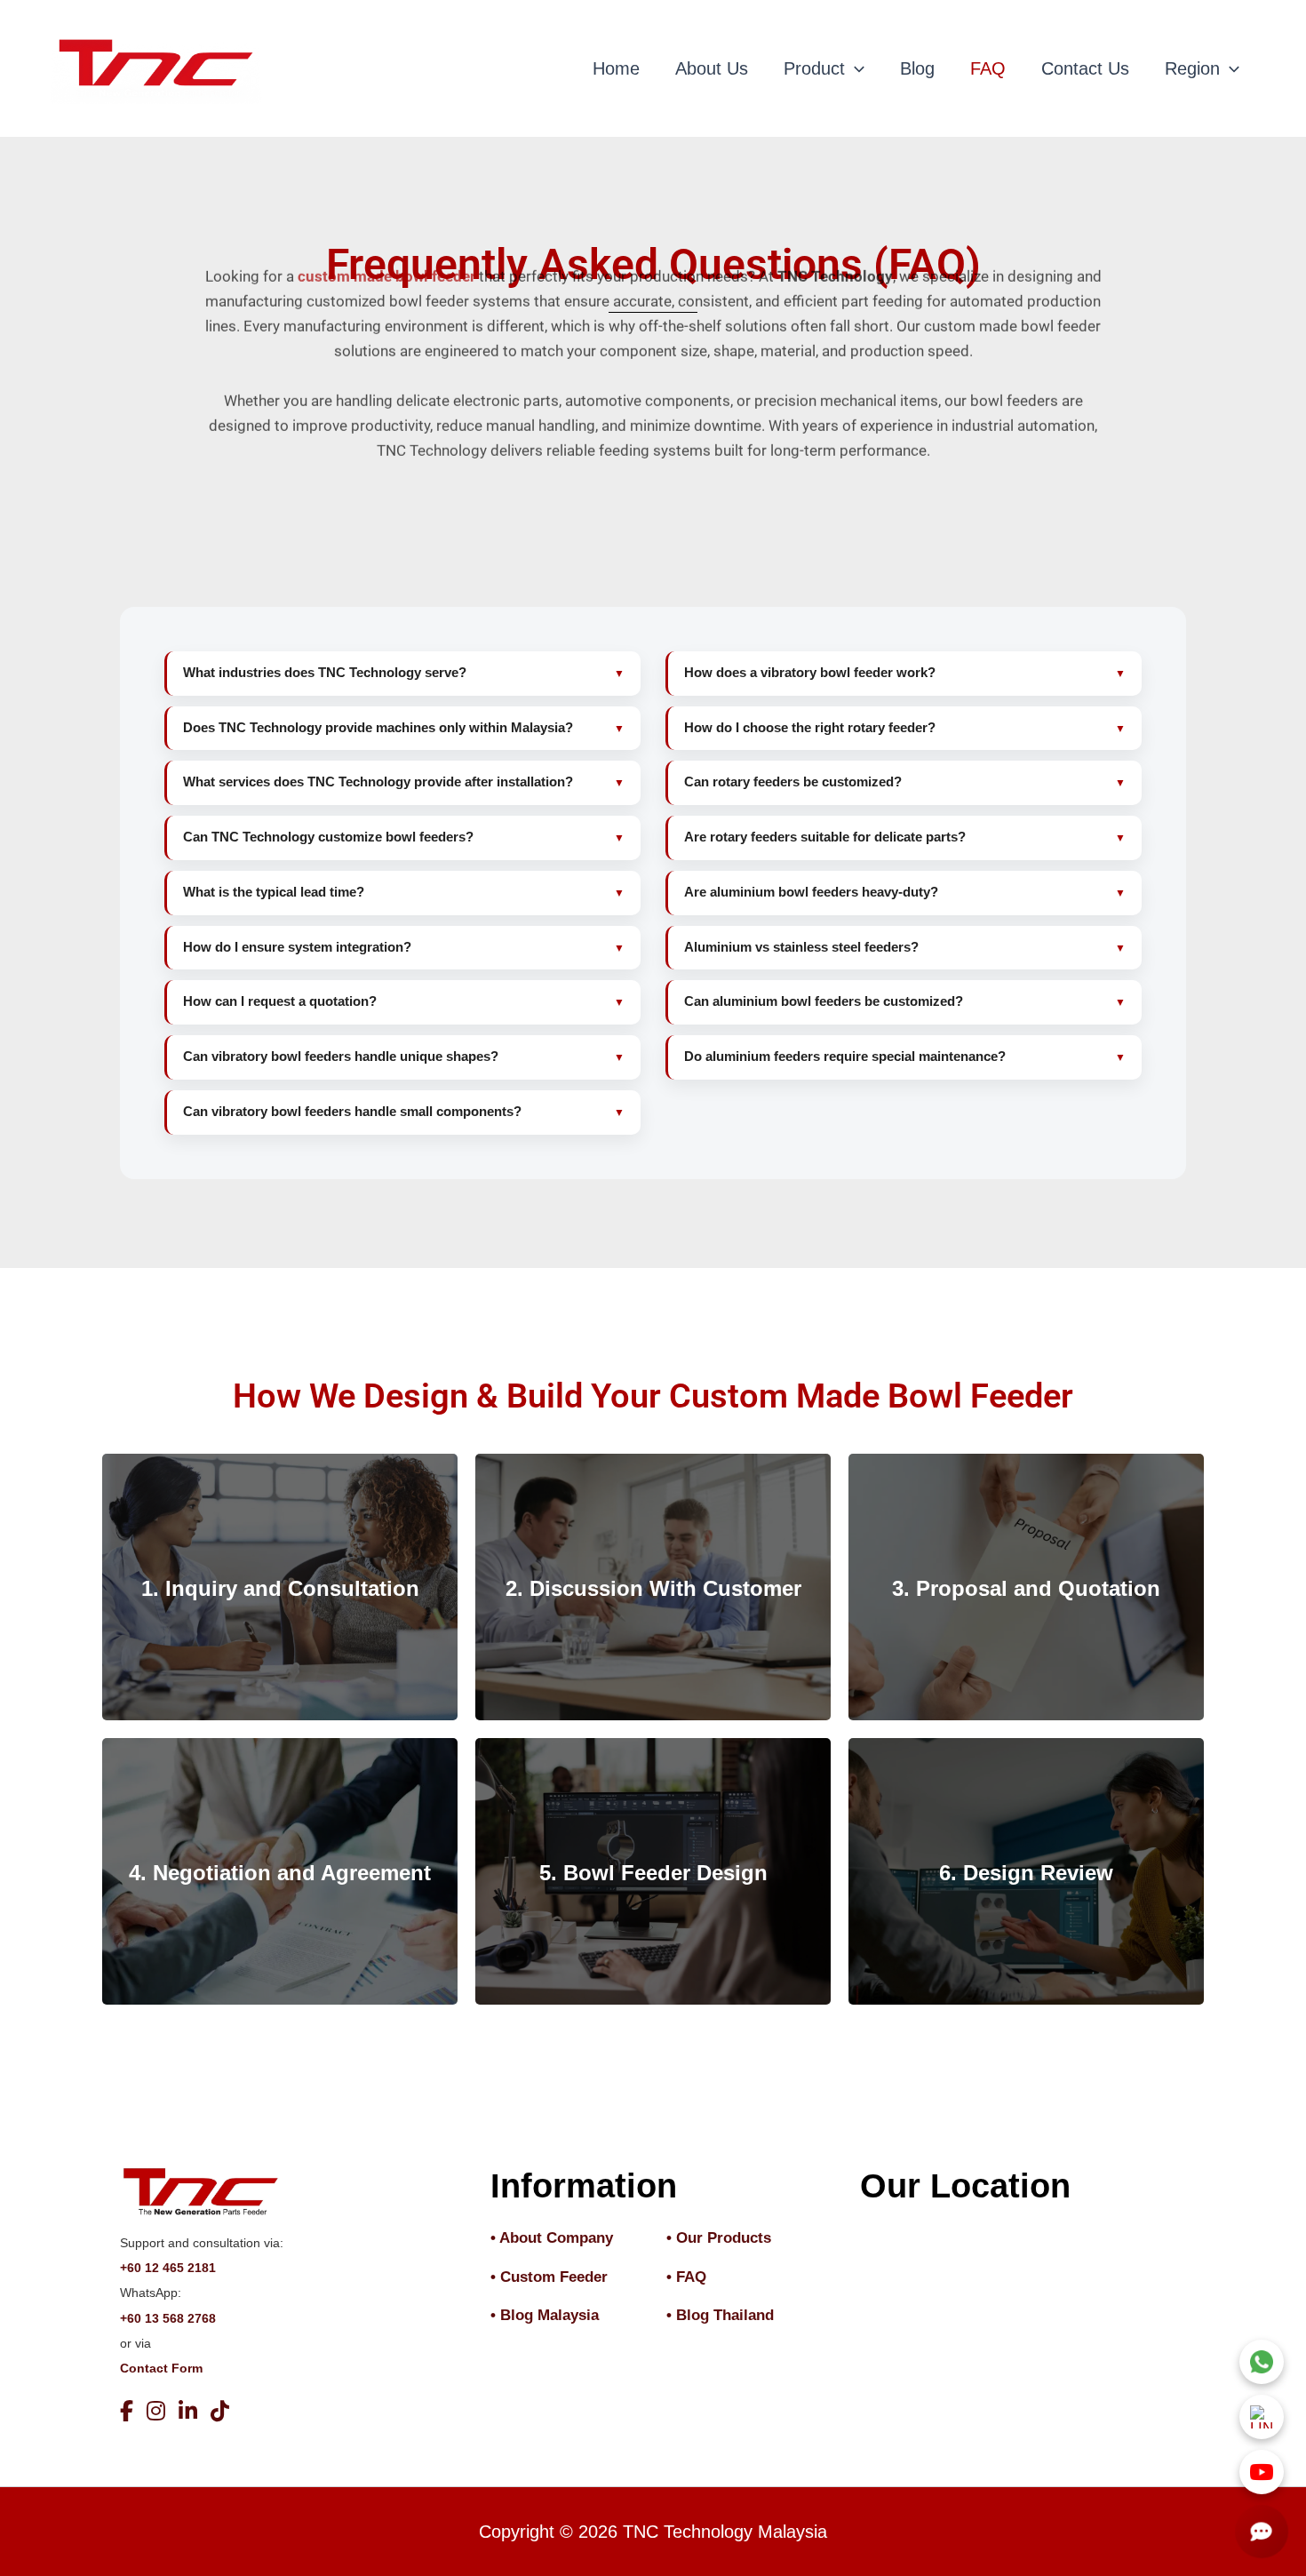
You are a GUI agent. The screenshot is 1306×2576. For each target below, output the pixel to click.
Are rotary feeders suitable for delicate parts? (825, 837)
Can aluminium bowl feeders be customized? (824, 1001)
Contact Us (1085, 68)
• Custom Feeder (549, 2277)
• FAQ (686, 2277)
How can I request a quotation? (280, 1001)
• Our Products (719, 2238)
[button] (855, 68)
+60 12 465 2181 (168, 2268)
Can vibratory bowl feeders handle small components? (352, 1112)
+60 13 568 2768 (168, 2318)
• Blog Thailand (720, 2315)
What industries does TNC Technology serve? (325, 673)
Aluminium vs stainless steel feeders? (801, 947)
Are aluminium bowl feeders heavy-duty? (811, 892)
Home (616, 68)
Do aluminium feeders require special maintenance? (845, 1057)
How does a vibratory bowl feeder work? (810, 673)
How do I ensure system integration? (297, 947)
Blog (917, 68)
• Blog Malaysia (545, 2315)
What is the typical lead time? (274, 892)
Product (814, 68)
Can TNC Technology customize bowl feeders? (328, 837)
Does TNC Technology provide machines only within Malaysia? (378, 728)
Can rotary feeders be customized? (793, 782)
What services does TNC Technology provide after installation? (378, 782)
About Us (712, 68)
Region (1192, 68)
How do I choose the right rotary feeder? (810, 728)
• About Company (552, 2238)
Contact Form (161, 2368)
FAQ (988, 68)
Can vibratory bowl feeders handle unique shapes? (341, 1057)
